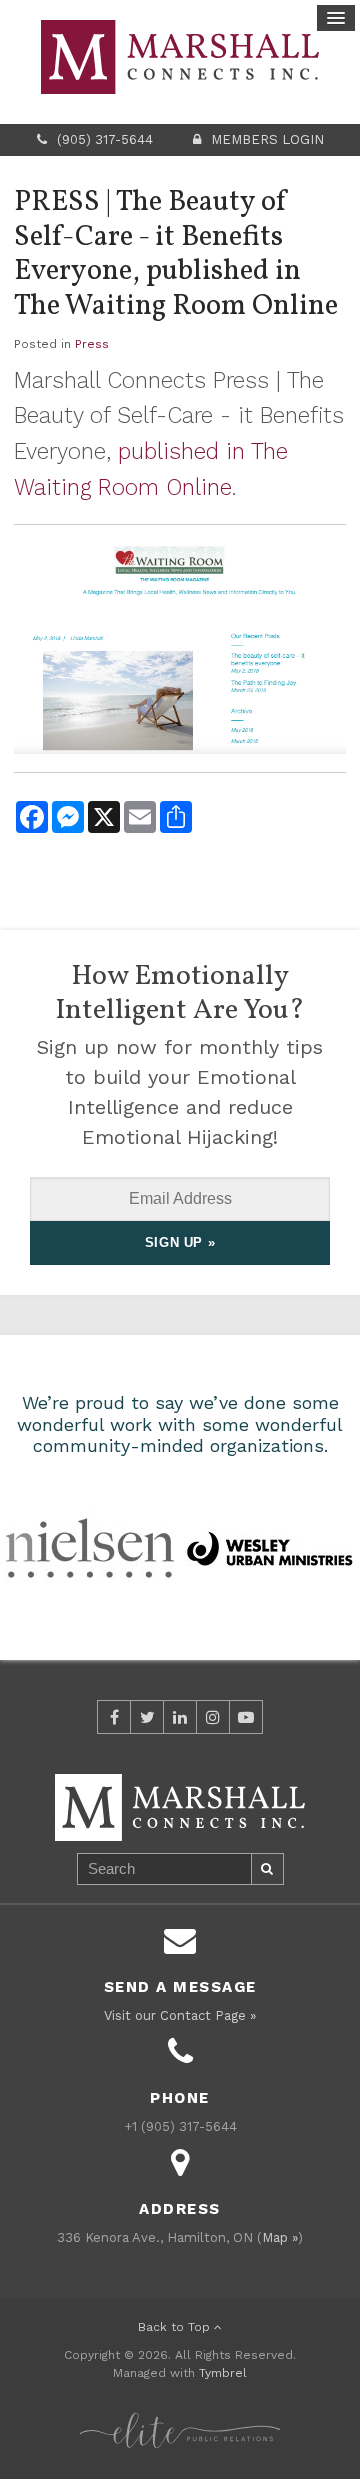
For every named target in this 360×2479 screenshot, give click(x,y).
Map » (280, 2237)
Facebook (114, 1717)
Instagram (213, 1717)
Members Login (267, 139)
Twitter (147, 1717)
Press (92, 344)
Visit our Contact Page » (180, 2015)
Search (268, 1869)
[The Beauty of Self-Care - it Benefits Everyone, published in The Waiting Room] (180, 647)
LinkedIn (180, 1717)
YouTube (246, 1717)
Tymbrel (223, 2373)
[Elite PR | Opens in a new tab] (180, 2419)
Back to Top (176, 2327)
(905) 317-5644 (105, 139)
